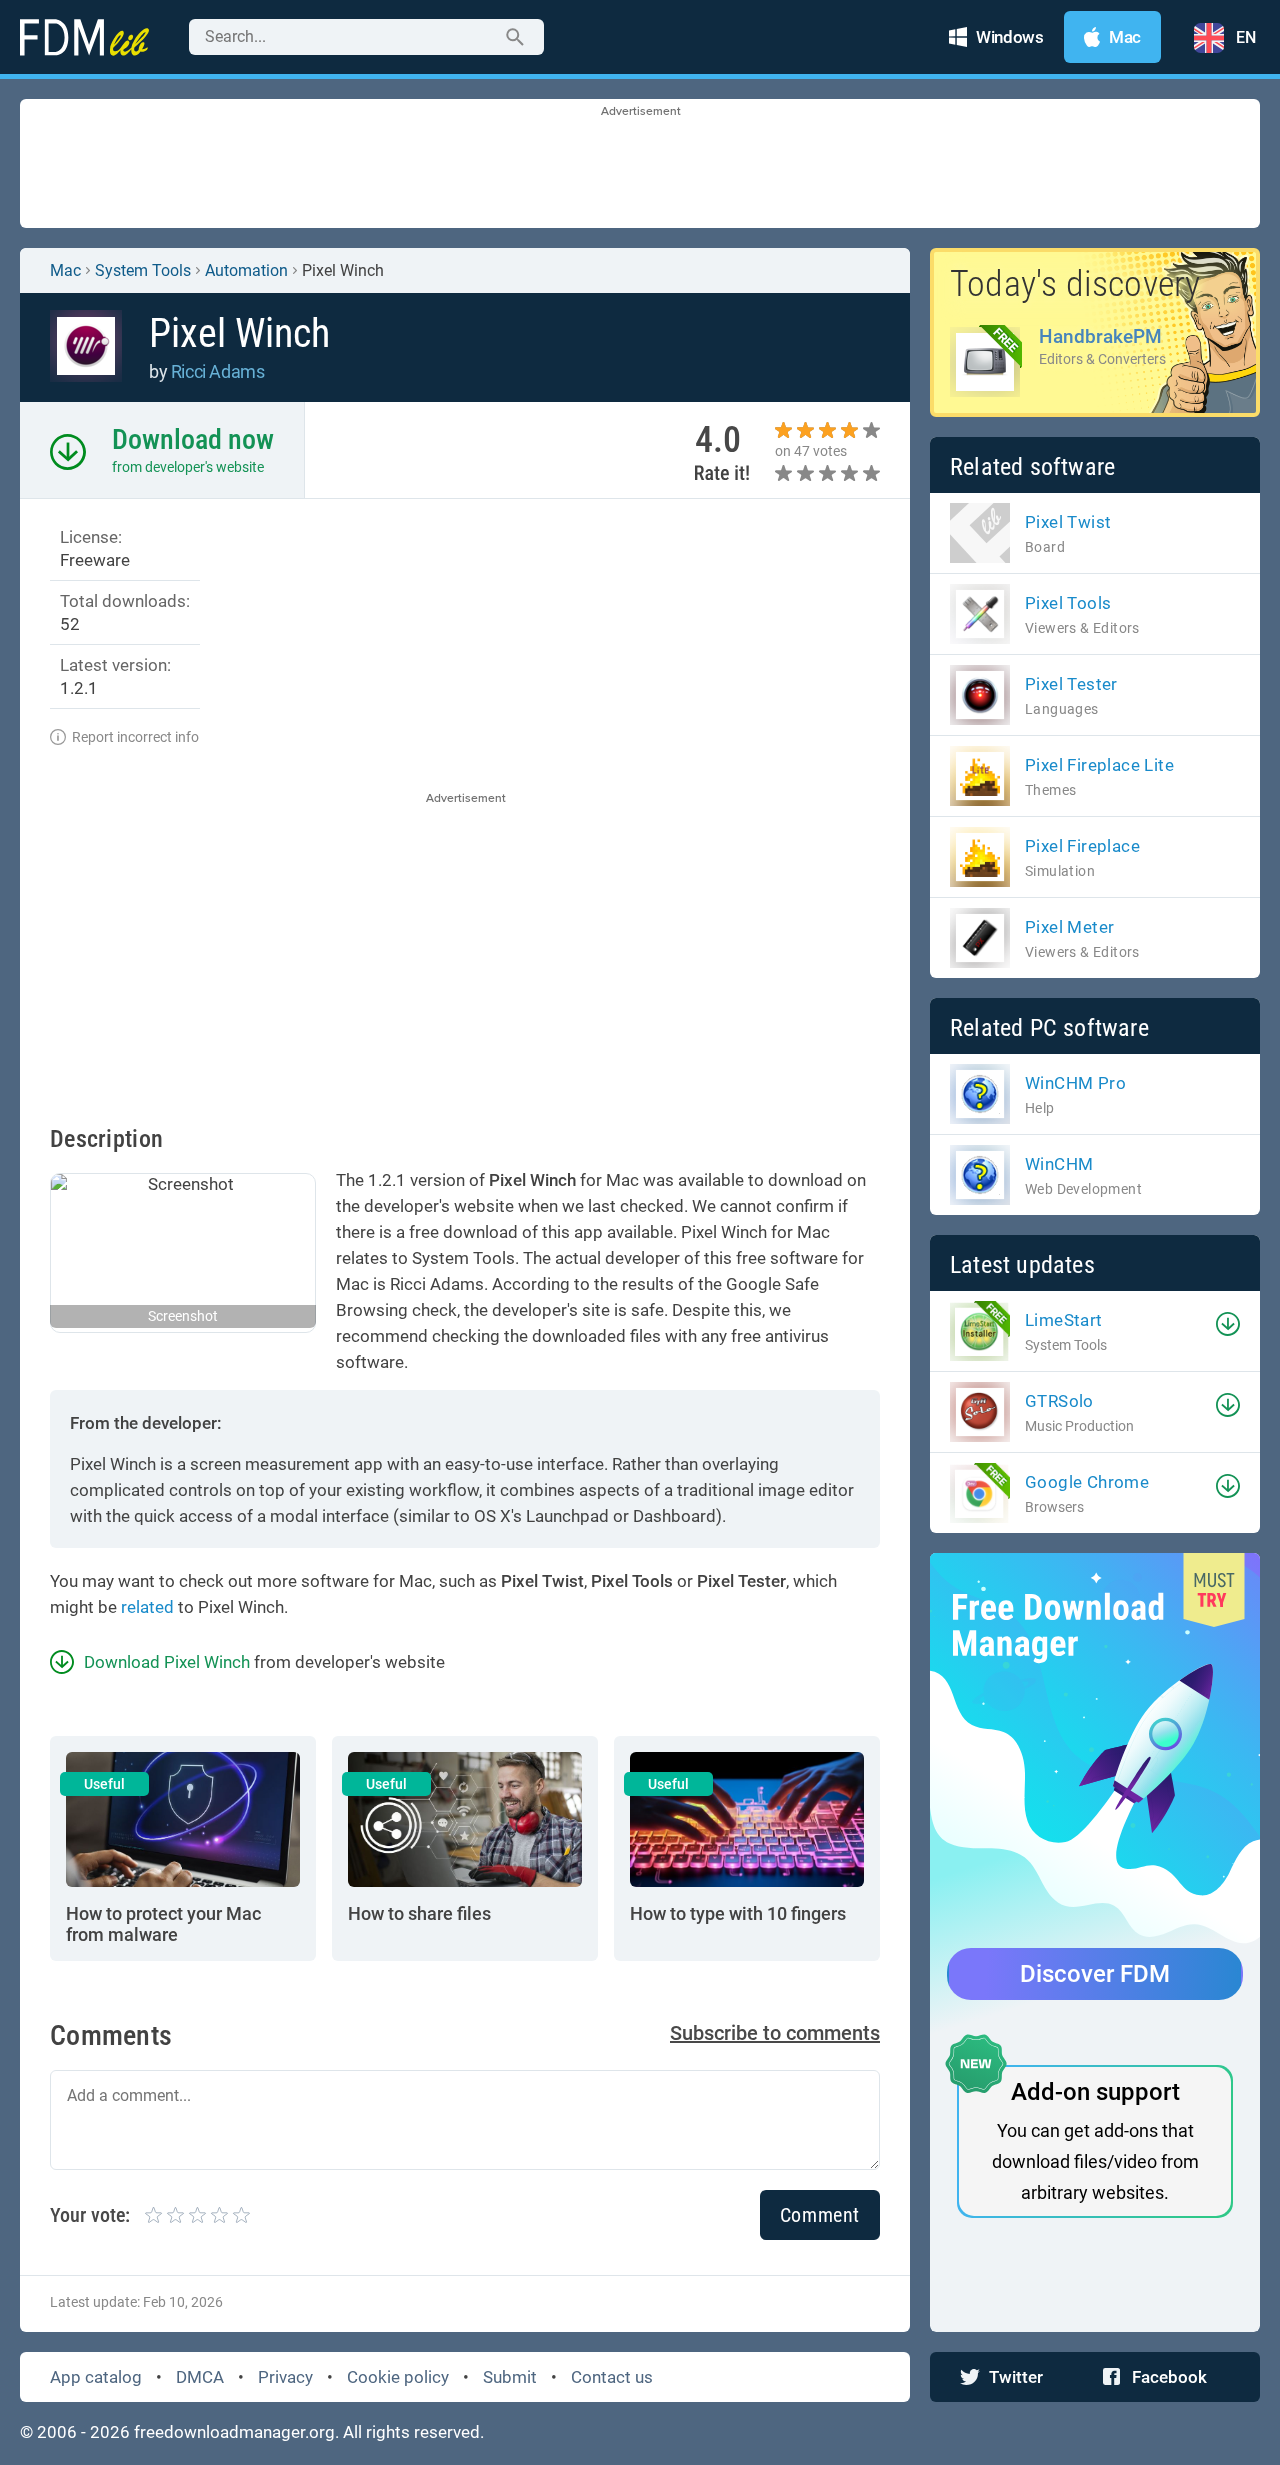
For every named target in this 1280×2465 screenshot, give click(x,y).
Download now (193, 439)
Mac (65, 270)
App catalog (96, 2377)
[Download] (1228, 1324)
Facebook (1169, 2377)
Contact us (612, 2377)
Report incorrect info (135, 737)
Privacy (285, 2377)
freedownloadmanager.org (234, 2432)
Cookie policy (398, 2377)
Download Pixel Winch (167, 1662)
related (147, 1607)
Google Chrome (1087, 1482)
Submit (510, 2377)
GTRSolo (1059, 1401)
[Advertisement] (640, 165)
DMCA (200, 2377)
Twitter (1016, 2377)
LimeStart (1064, 1320)
